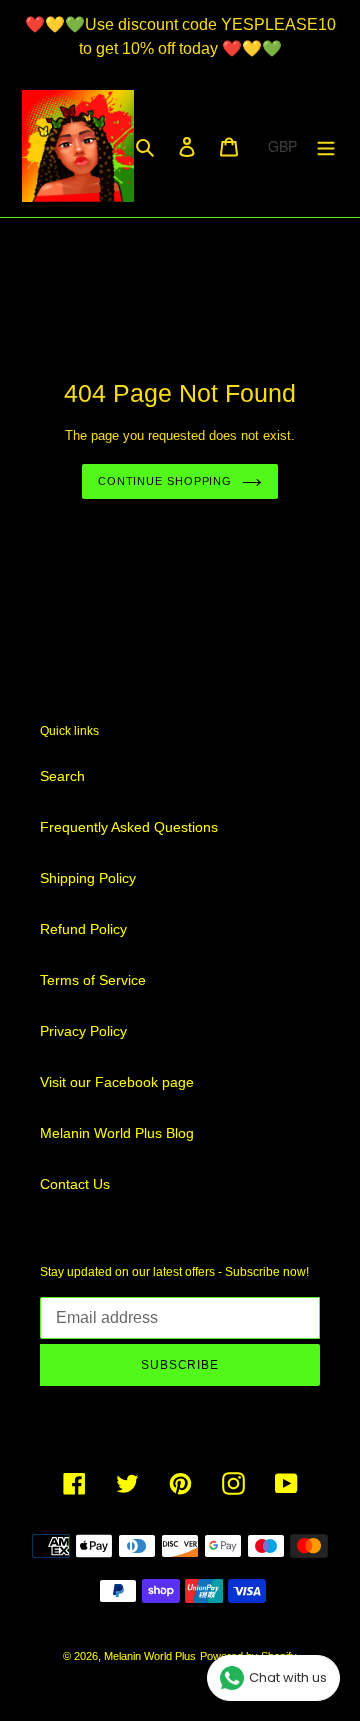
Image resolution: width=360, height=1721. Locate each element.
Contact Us (75, 1184)
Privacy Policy (83, 1031)
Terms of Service (93, 980)
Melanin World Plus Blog (117, 1133)
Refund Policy (83, 929)
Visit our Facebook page (117, 1082)
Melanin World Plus (150, 1656)
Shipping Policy (88, 878)
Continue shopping (165, 481)
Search (62, 776)
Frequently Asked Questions (129, 827)
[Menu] (326, 145)
